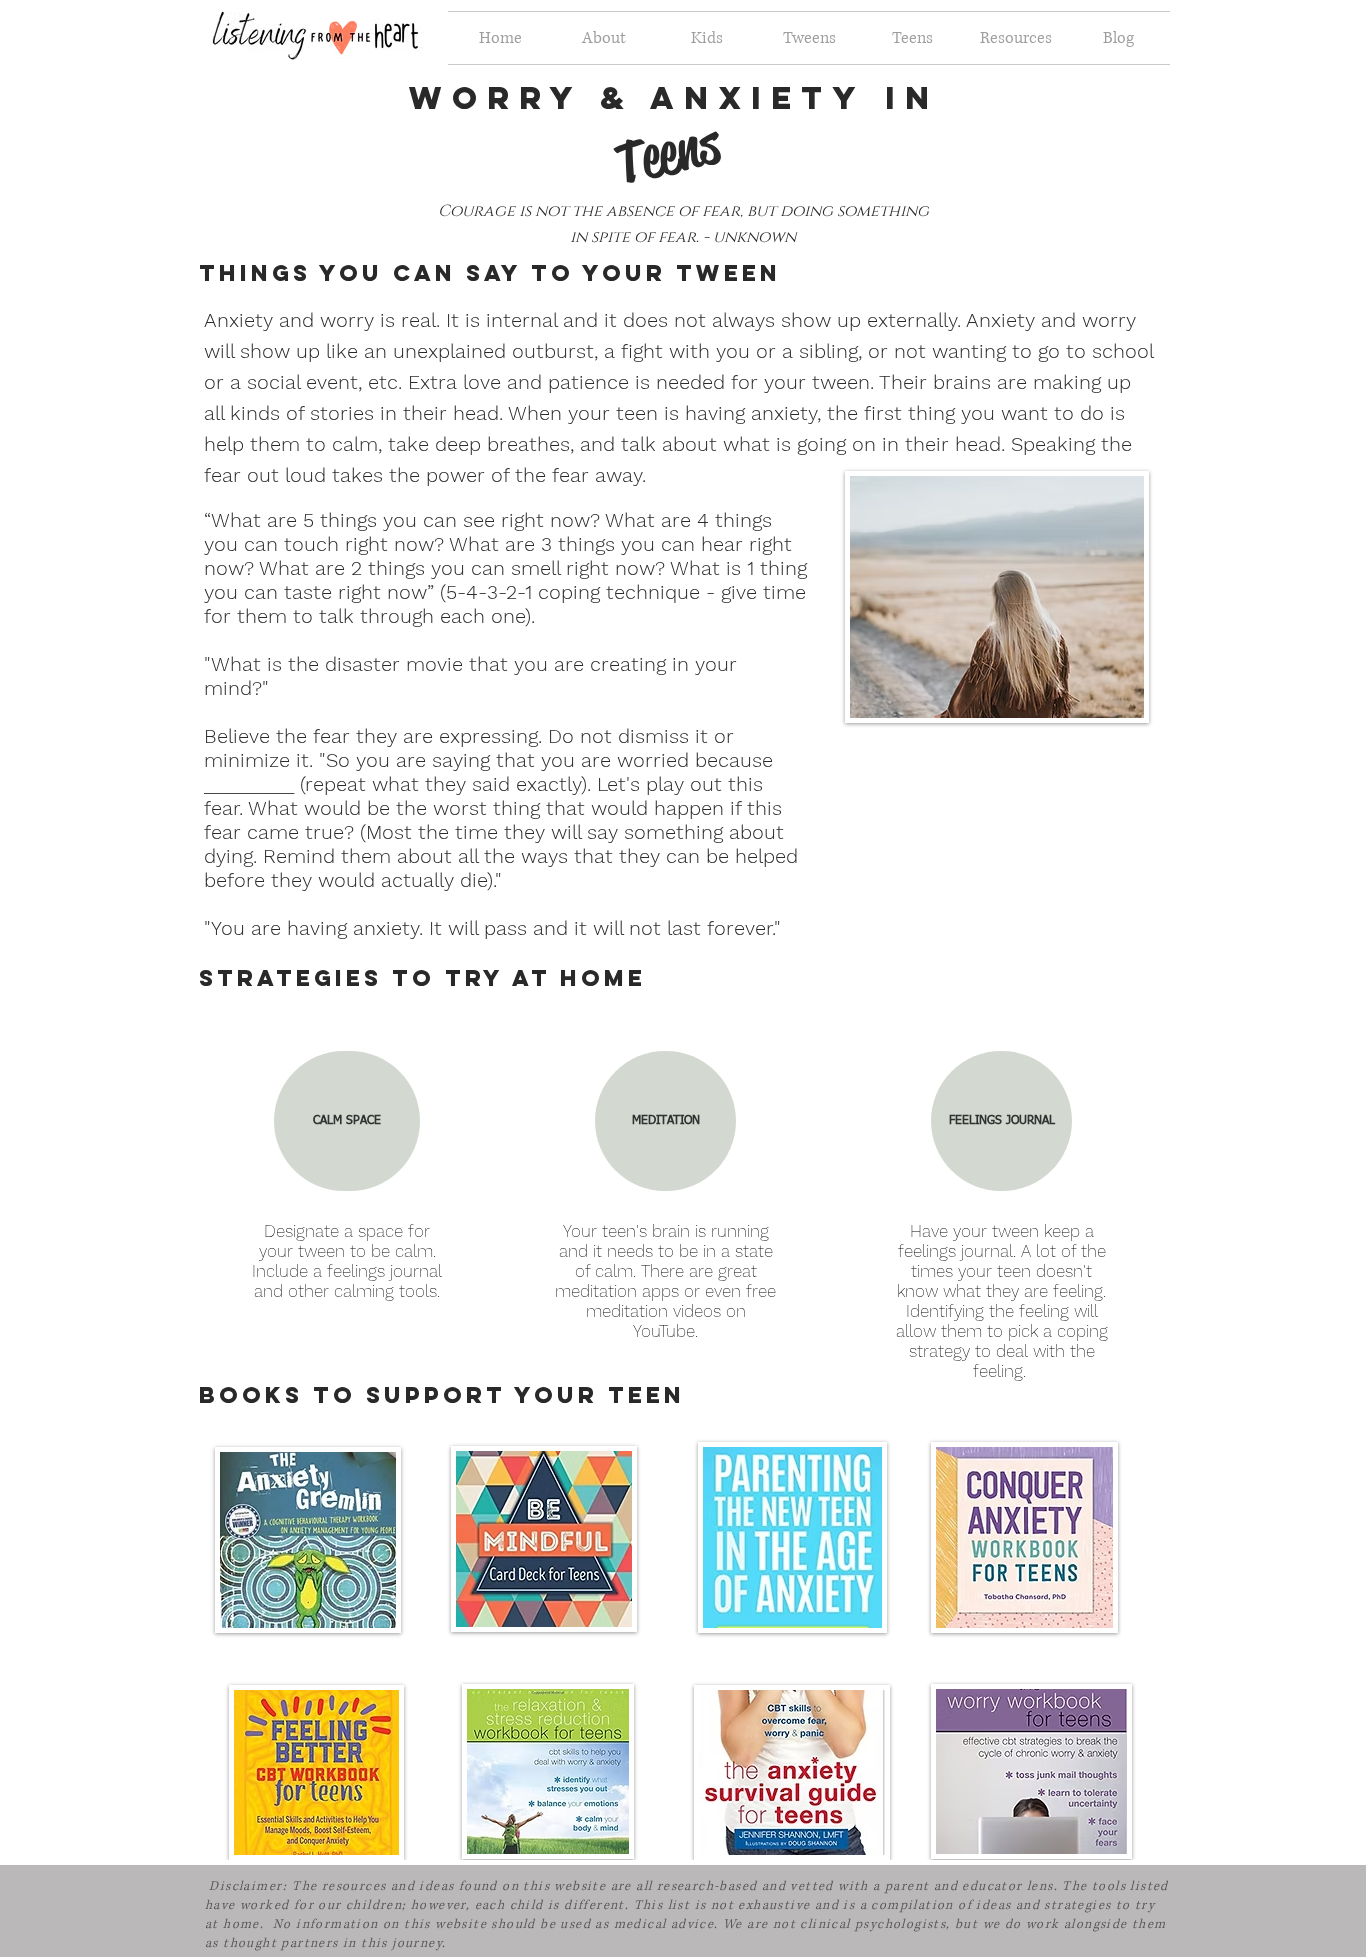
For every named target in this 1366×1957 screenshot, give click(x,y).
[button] (347, 1121)
